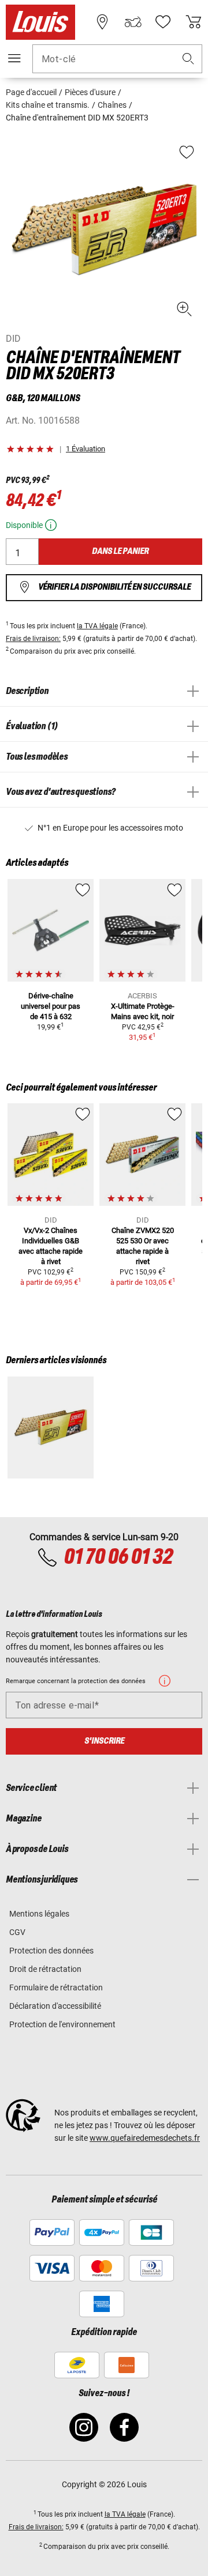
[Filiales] (102, 22)
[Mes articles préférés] (163, 22)
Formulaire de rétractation (56, 1987)
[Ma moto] (133, 22)
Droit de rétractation (45, 1969)
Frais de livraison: (33, 639)
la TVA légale (97, 626)
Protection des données (51, 1951)
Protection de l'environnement (62, 2024)
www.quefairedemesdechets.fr (145, 2138)
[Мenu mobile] (14, 58)
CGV (17, 1932)
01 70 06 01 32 (118, 1557)
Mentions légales (39, 1914)
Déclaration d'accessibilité (55, 2006)
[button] (188, 59)
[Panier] (194, 22)
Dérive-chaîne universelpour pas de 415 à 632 (51, 1006)
